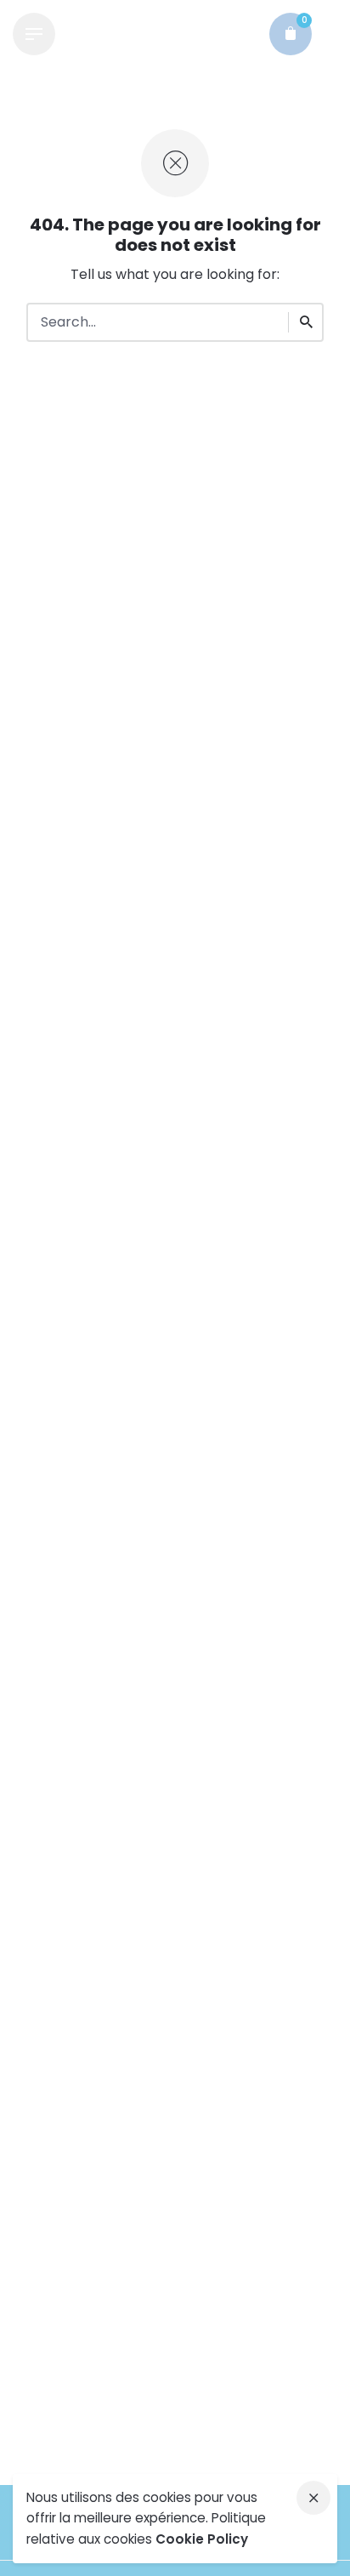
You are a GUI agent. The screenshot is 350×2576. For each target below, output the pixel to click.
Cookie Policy (202, 2539)
